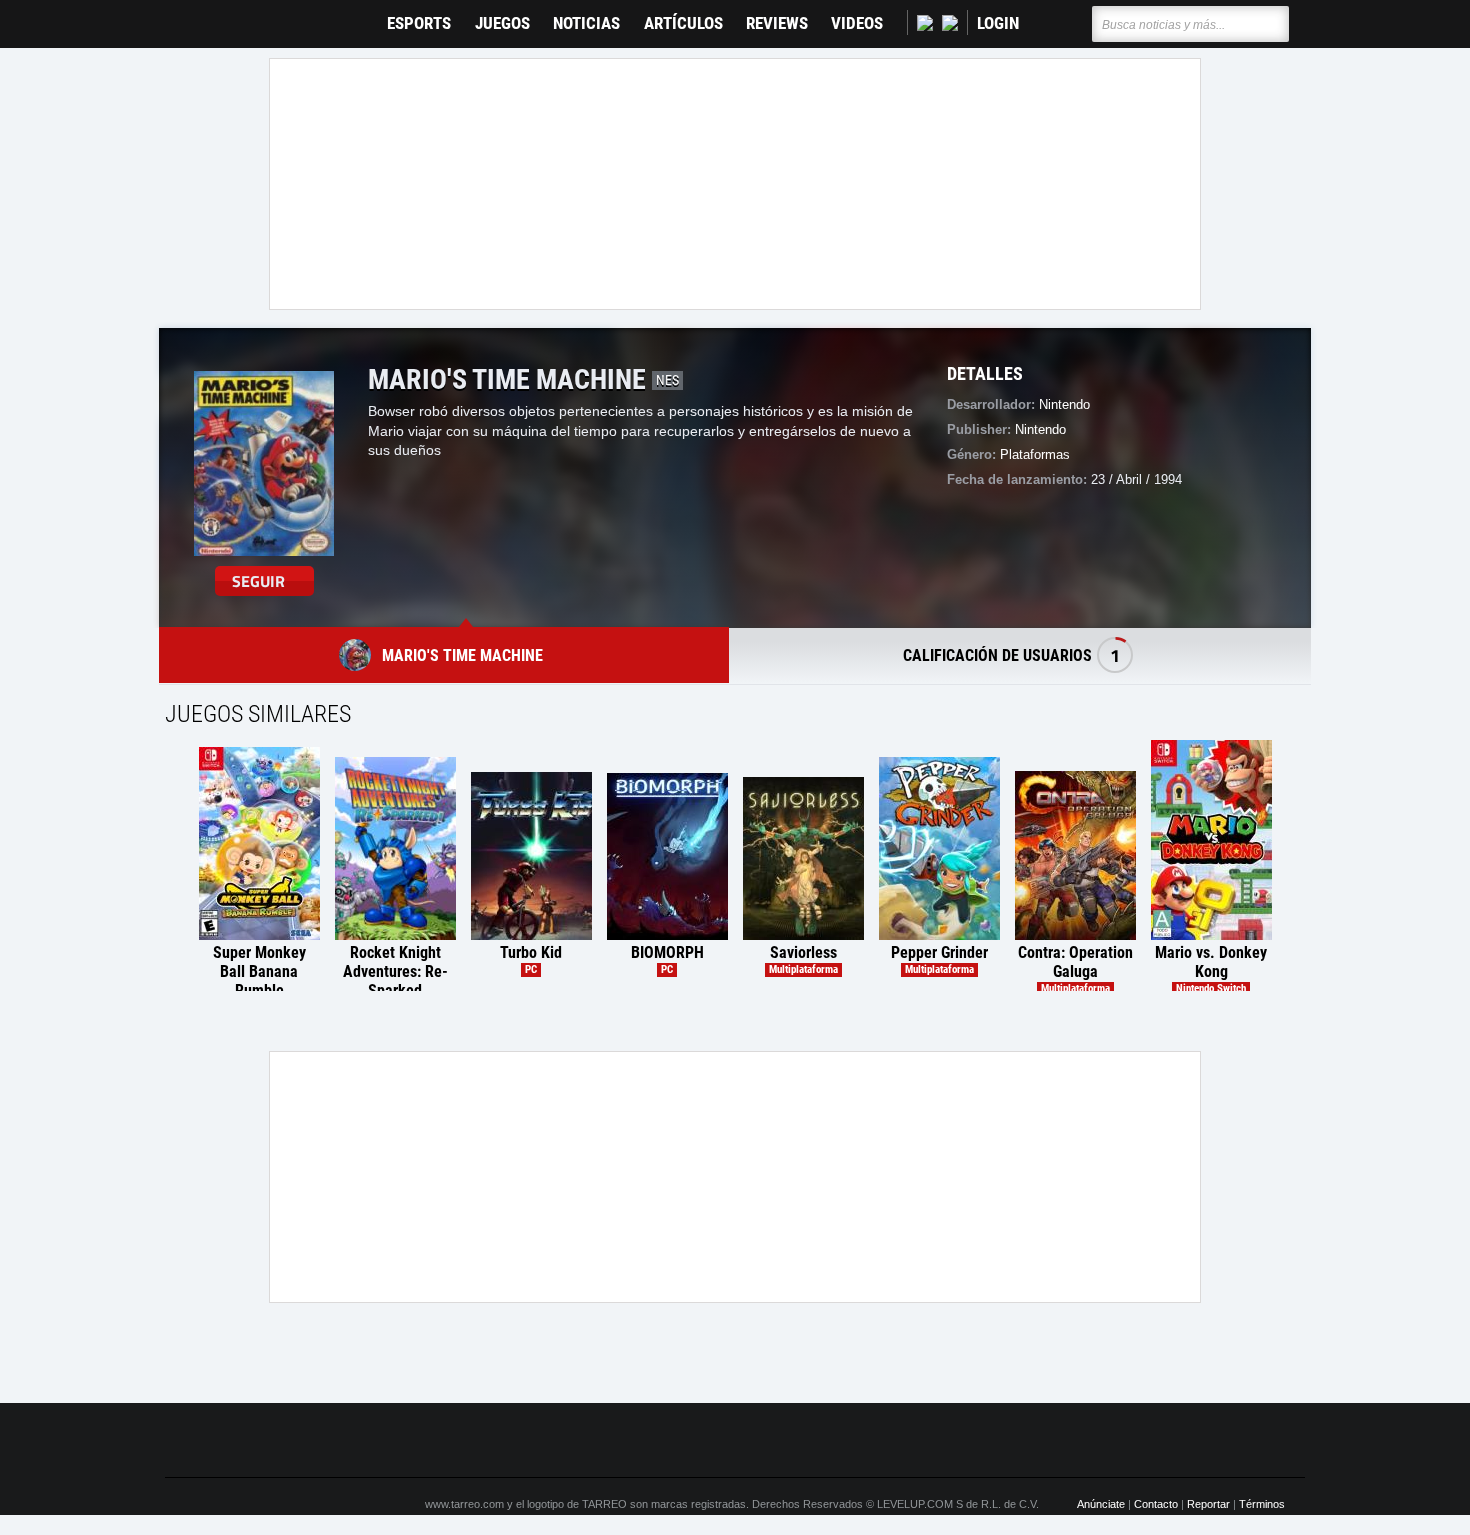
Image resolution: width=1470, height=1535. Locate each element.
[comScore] (963, 1441)
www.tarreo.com (464, 1504)
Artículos (683, 23)
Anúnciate (1101, 1504)
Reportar (1208, 1504)
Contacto (1156, 1504)
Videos (857, 23)
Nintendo (1064, 404)
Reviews (777, 23)
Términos (1262, 1504)
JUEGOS (502, 23)
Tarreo (193, 14)
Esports (419, 23)
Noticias (586, 23)
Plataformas (1035, 454)
